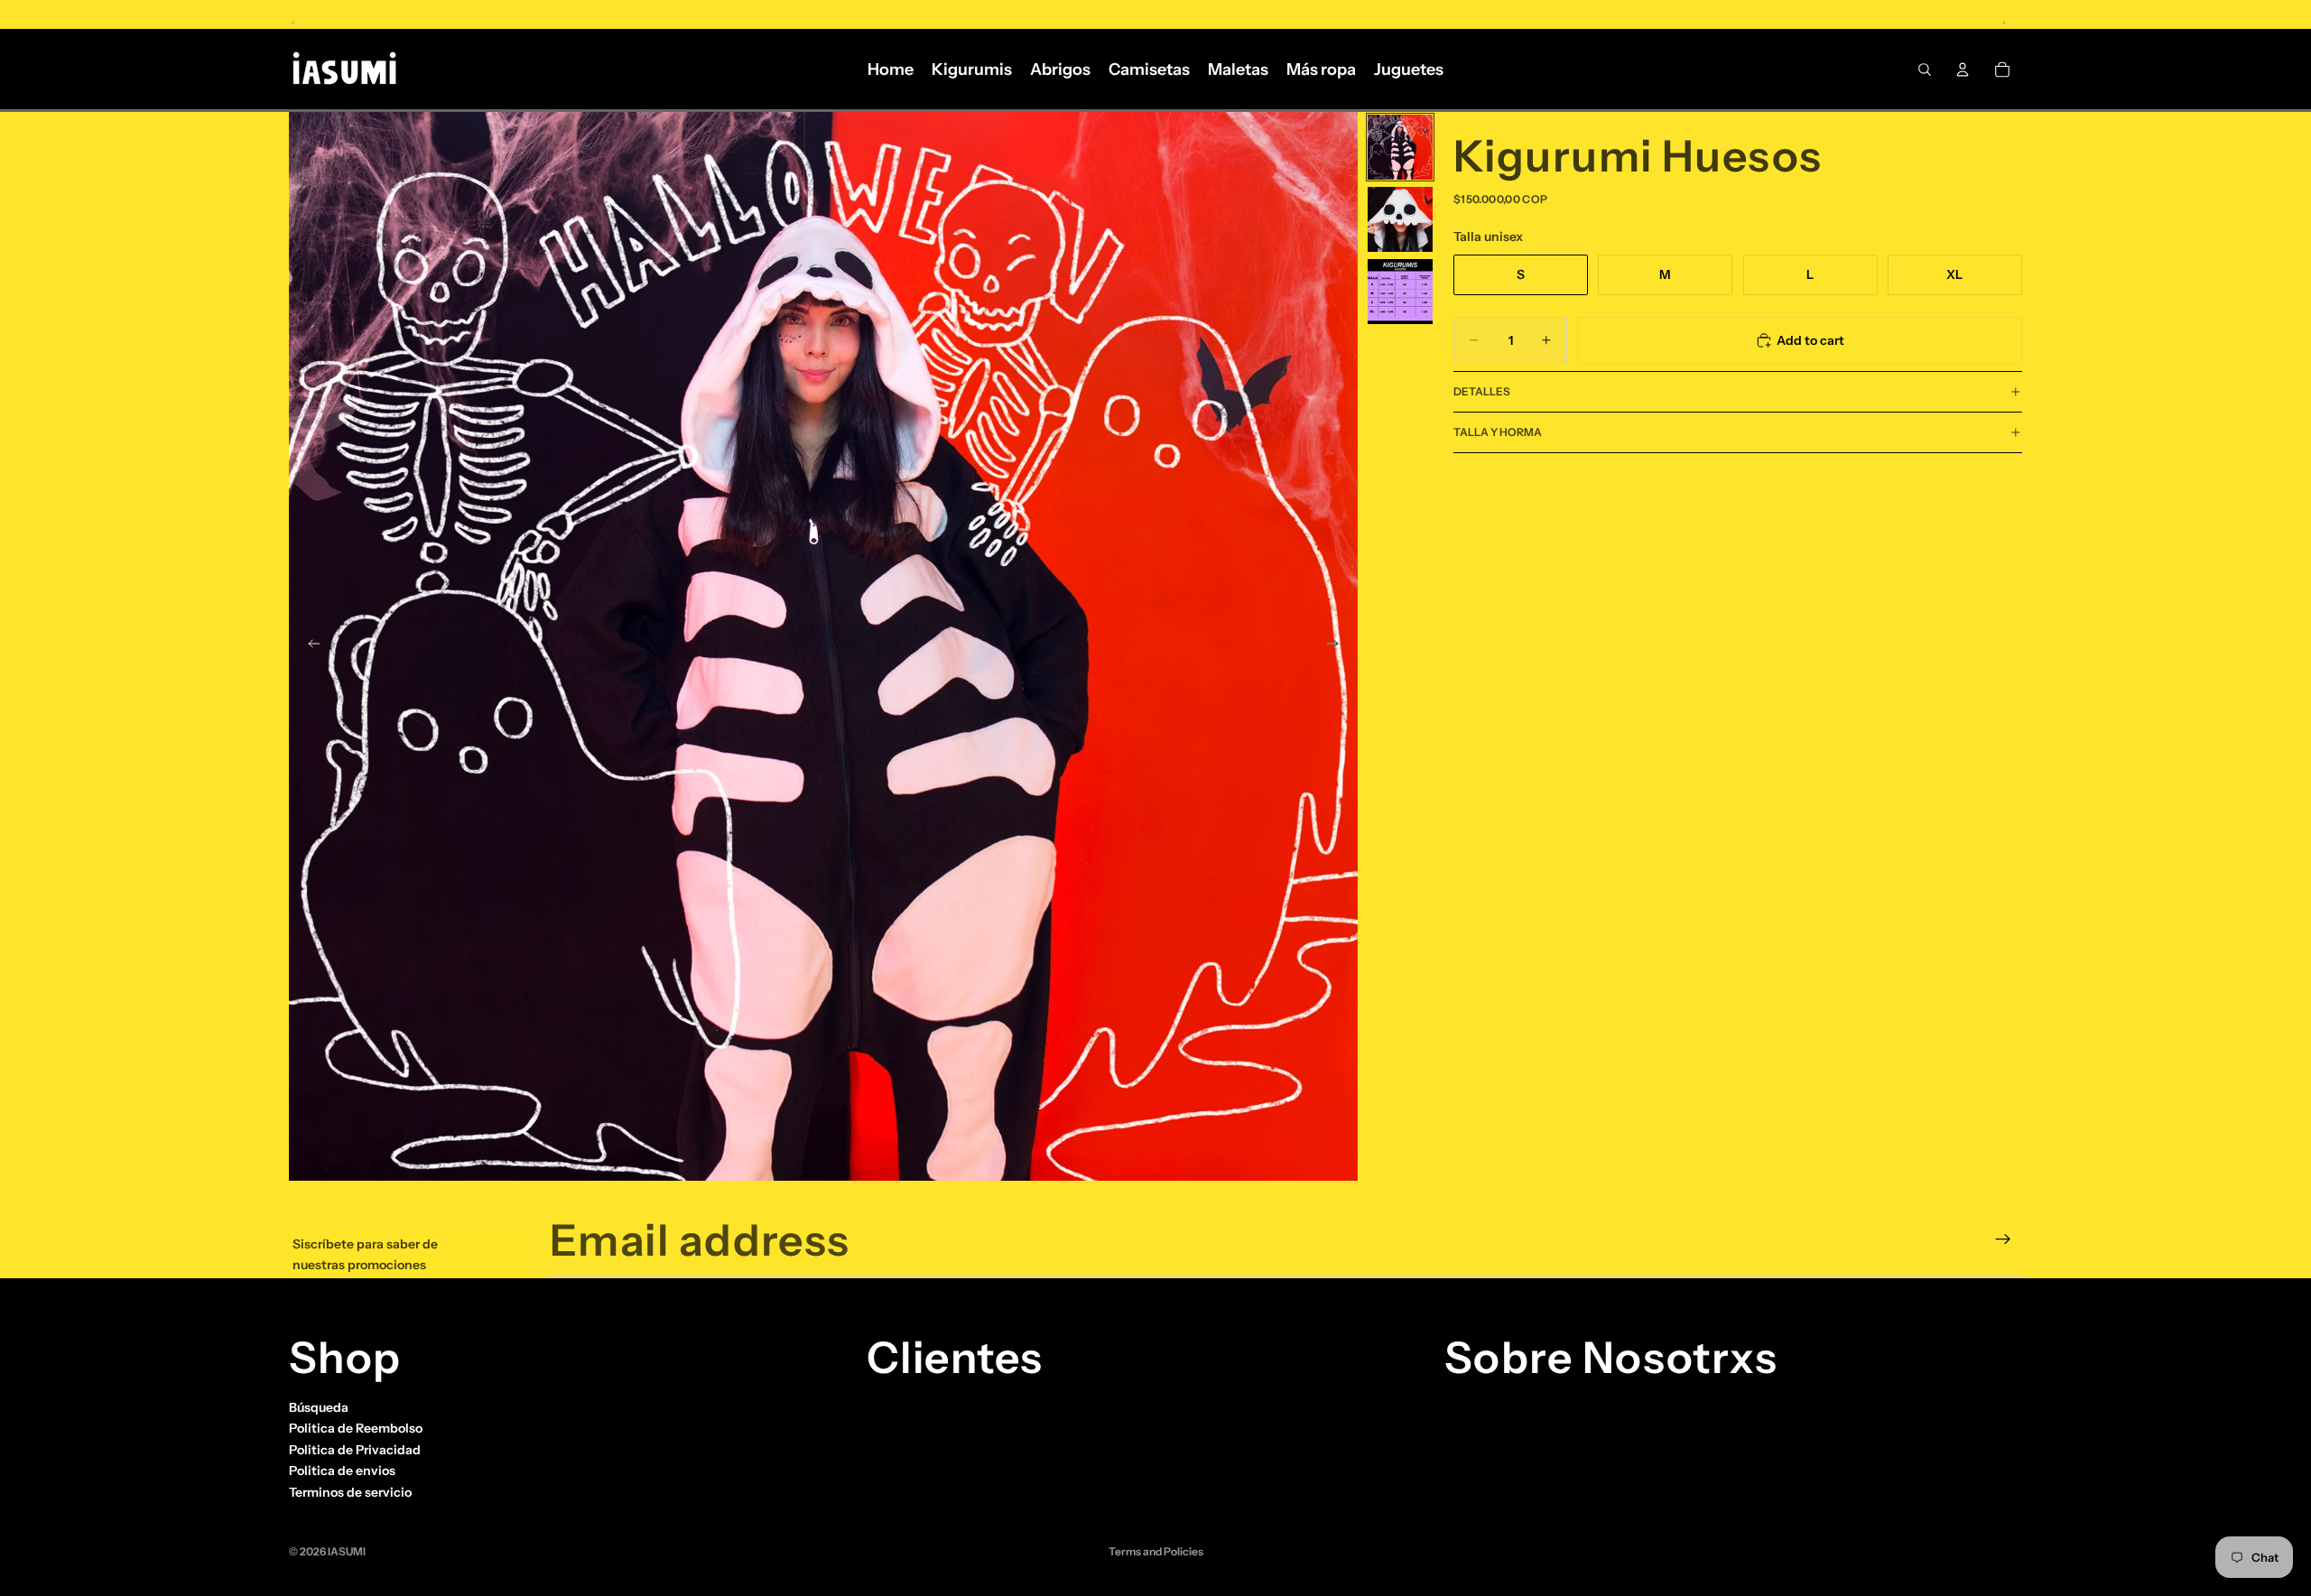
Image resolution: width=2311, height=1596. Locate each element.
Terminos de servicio (350, 1491)
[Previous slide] (309, 646)
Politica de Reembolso (356, 1428)
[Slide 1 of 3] (1400, 147)
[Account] (1963, 70)
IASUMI (347, 1551)
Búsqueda (319, 1407)
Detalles (1482, 391)
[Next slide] (1338, 646)
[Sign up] (2003, 1239)
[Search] (1925, 70)
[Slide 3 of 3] (1400, 292)
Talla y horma (1498, 432)
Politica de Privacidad (355, 1450)
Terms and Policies (1156, 1551)
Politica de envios (342, 1471)
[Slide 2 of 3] (1400, 219)
